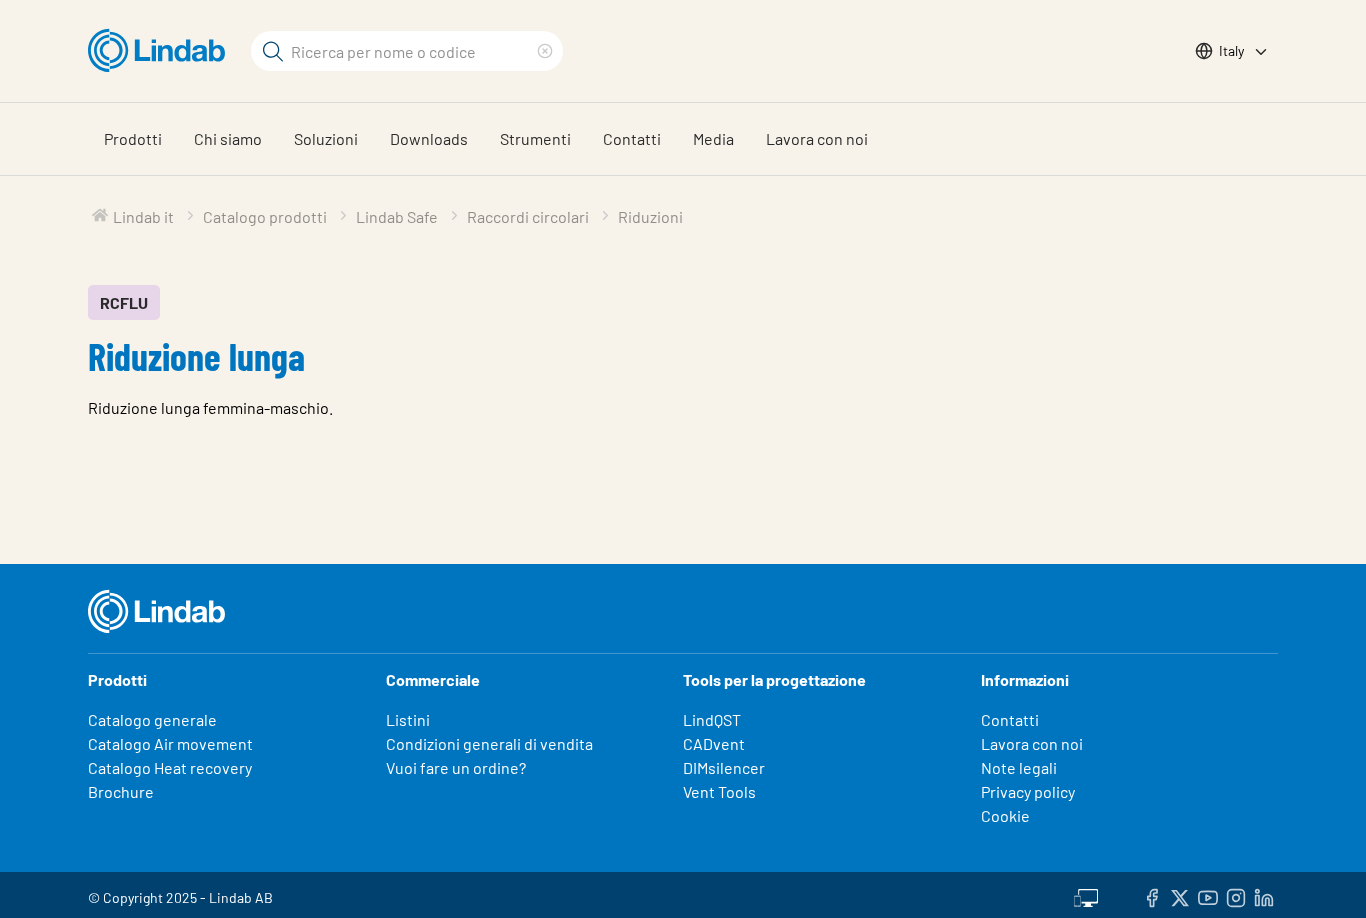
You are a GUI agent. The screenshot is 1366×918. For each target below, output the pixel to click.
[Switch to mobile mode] (1086, 895)
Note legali (1019, 767)
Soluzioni (326, 138)
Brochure (121, 791)
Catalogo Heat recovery (170, 767)
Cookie (1005, 815)
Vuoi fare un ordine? (456, 767)
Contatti (632, 138)
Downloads (429, 138)
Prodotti (133, 138)
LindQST (712, 719)
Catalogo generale (152, 719)
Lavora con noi (817, 138)
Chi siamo (228, 138)
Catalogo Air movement (170, 743)
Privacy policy (1028, 791)
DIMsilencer (724, 767)
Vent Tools (719, 791)
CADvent (714, 743)
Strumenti (535, 138)
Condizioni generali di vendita (489, 743)
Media (713, 138)
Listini (408, 719)
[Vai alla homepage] (161, 51)
